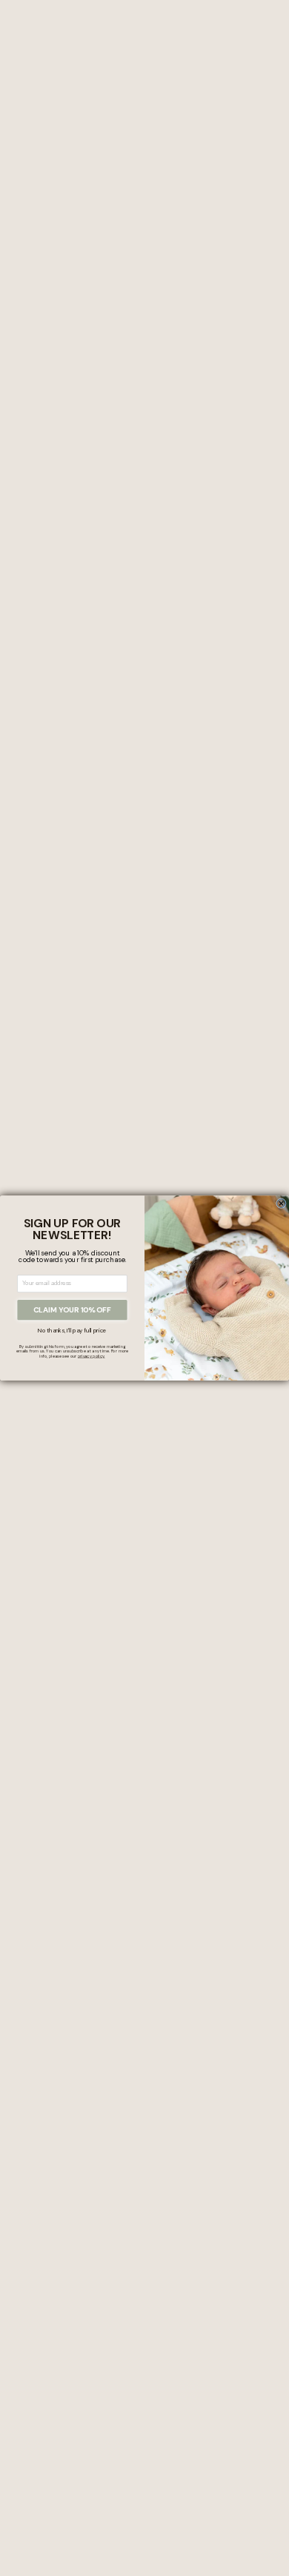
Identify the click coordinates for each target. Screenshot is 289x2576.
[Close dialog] (282, 1204)
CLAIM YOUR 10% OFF (72, 1310)
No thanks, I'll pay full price (72, 1331)
